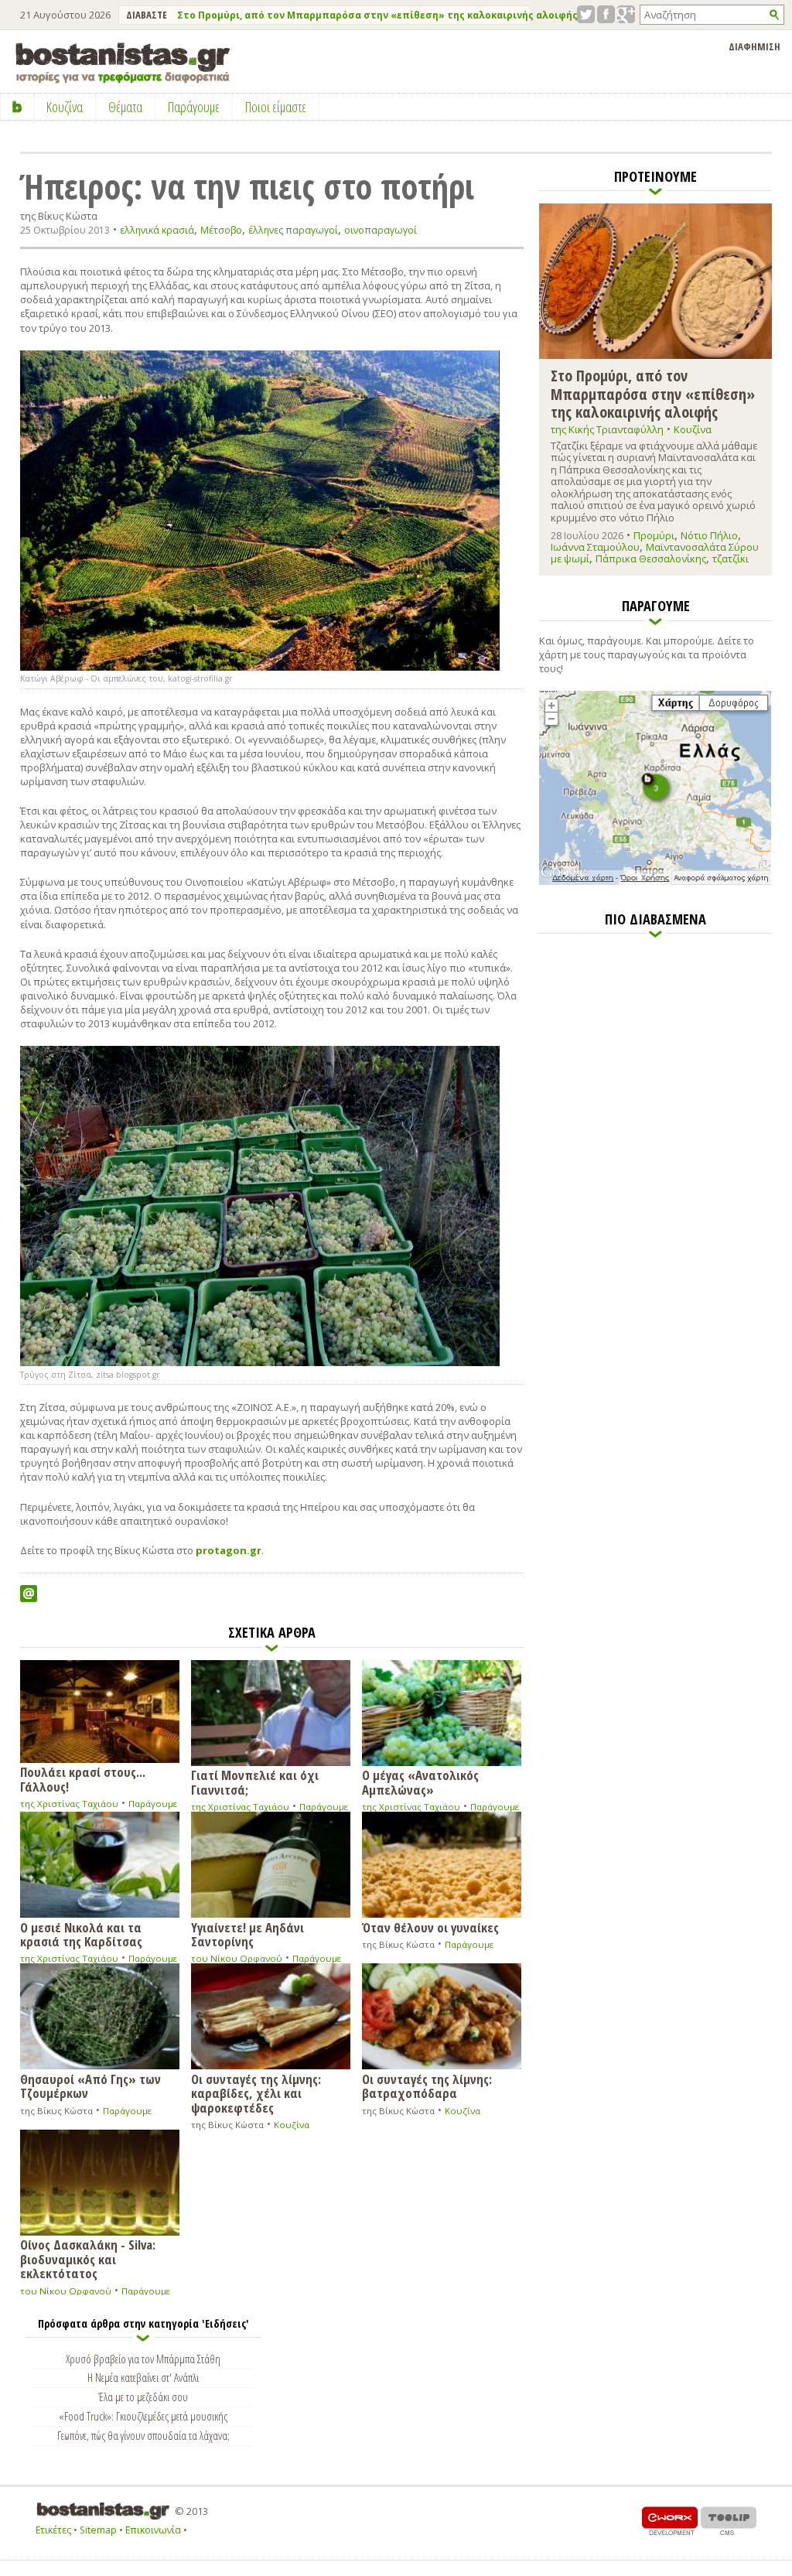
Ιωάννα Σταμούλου (595, 547)
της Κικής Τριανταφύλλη (607, 429)
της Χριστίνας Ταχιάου (69, 1804)
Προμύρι (654, 535)
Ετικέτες (53, 2530)
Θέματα (125, 107)
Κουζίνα (292, 2125)
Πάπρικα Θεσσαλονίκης (651, 559)
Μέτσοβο (221, 230)
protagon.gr (229, 1550)
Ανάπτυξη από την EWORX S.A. (670, 2521)
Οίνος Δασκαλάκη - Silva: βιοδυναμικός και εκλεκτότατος (88, 2258)
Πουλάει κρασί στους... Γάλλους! (83, 1778)
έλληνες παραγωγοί (293, 230)
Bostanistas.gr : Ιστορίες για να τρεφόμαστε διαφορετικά (123, 63)
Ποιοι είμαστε (276, 107)
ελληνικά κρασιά (157, 230)
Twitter (586, 14)
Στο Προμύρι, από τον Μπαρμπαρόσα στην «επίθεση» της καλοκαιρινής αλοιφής (377, 15)
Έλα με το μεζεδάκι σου (143, 2397)
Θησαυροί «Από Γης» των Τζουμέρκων (90, 2086)
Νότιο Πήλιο (709, 535)
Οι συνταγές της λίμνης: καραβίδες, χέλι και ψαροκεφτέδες (256, 2093)
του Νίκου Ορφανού (237, 1958)
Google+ (626, 14)
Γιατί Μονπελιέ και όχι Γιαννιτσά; (255, 1782)
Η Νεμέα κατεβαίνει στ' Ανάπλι (143, 2377)
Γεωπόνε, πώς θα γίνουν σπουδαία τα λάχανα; (143, 2435)
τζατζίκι (731, 559)
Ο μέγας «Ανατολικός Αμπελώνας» (420, 1782)
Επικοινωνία (153, 2530)
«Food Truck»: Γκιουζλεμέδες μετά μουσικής (143, 2416)
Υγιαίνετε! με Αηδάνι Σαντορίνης (247, 1934)
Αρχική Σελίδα (17, 107)
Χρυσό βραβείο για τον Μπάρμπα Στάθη (143, 2359)
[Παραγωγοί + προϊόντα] (655, 882)
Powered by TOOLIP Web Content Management (729, 2521)
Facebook (606, 14)
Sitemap (98, 2530)
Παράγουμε (153, 1804)
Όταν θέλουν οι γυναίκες (430, 1927)
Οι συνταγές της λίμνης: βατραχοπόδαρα (427, 2086)
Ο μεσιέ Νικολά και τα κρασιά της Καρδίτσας (81, 1934)
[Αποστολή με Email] (29, 1594)
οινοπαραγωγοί (381, 230)
